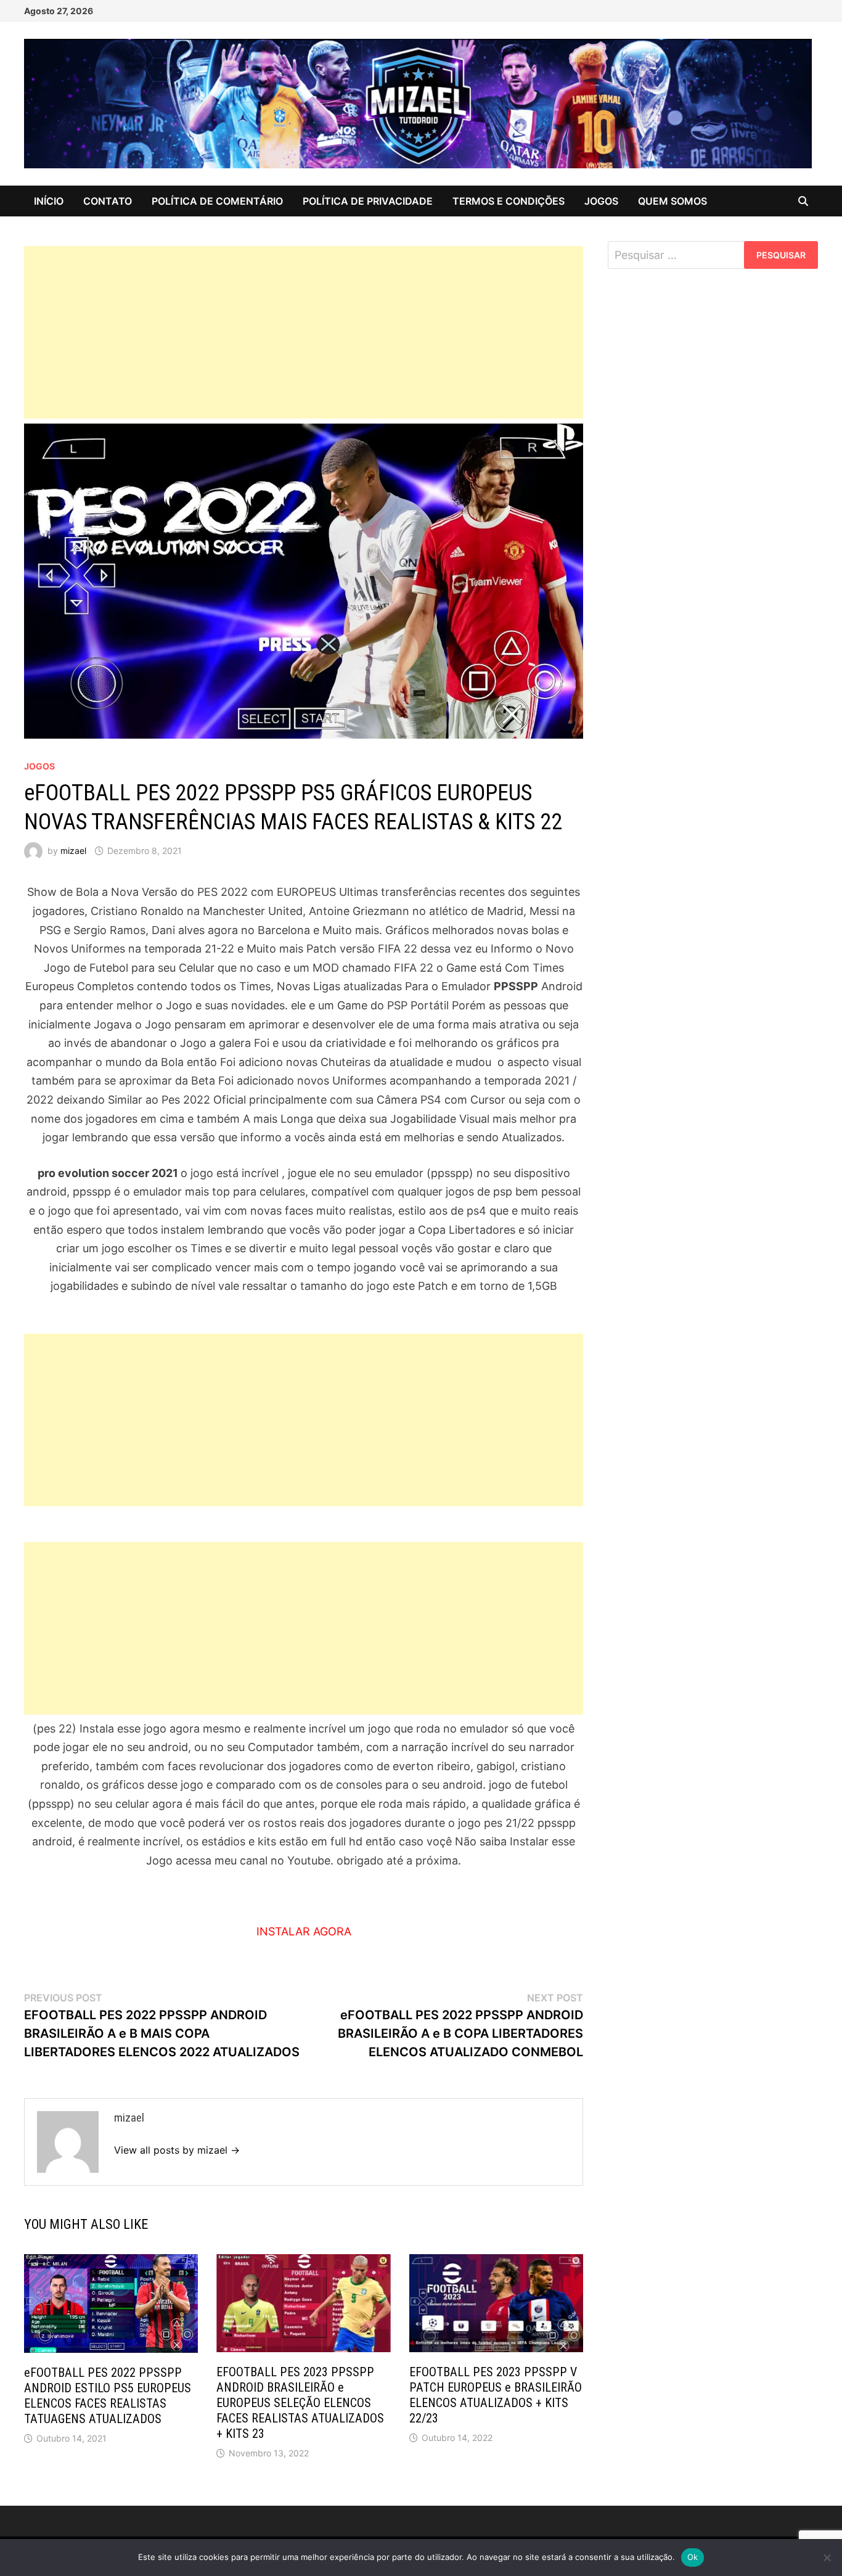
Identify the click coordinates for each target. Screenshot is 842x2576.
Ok (693, 2557)
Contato (108, 201)
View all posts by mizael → (177, 2150)
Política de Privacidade (368, 201)
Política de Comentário (217, 201)
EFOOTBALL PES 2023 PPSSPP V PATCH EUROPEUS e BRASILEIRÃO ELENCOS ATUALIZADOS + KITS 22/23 (496, 2395)
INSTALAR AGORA (304, 1931)
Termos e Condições (509, 201)
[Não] (827, 2558)
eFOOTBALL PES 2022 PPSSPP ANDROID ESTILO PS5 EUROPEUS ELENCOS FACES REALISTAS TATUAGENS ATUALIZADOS (108, 2396)
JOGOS (601, 201)
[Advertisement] (304, 332)
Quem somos (672, 201)
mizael (73, 851)
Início (49, 201)
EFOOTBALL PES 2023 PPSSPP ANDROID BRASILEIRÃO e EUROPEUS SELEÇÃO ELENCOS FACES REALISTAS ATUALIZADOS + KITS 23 (300, 2403)
